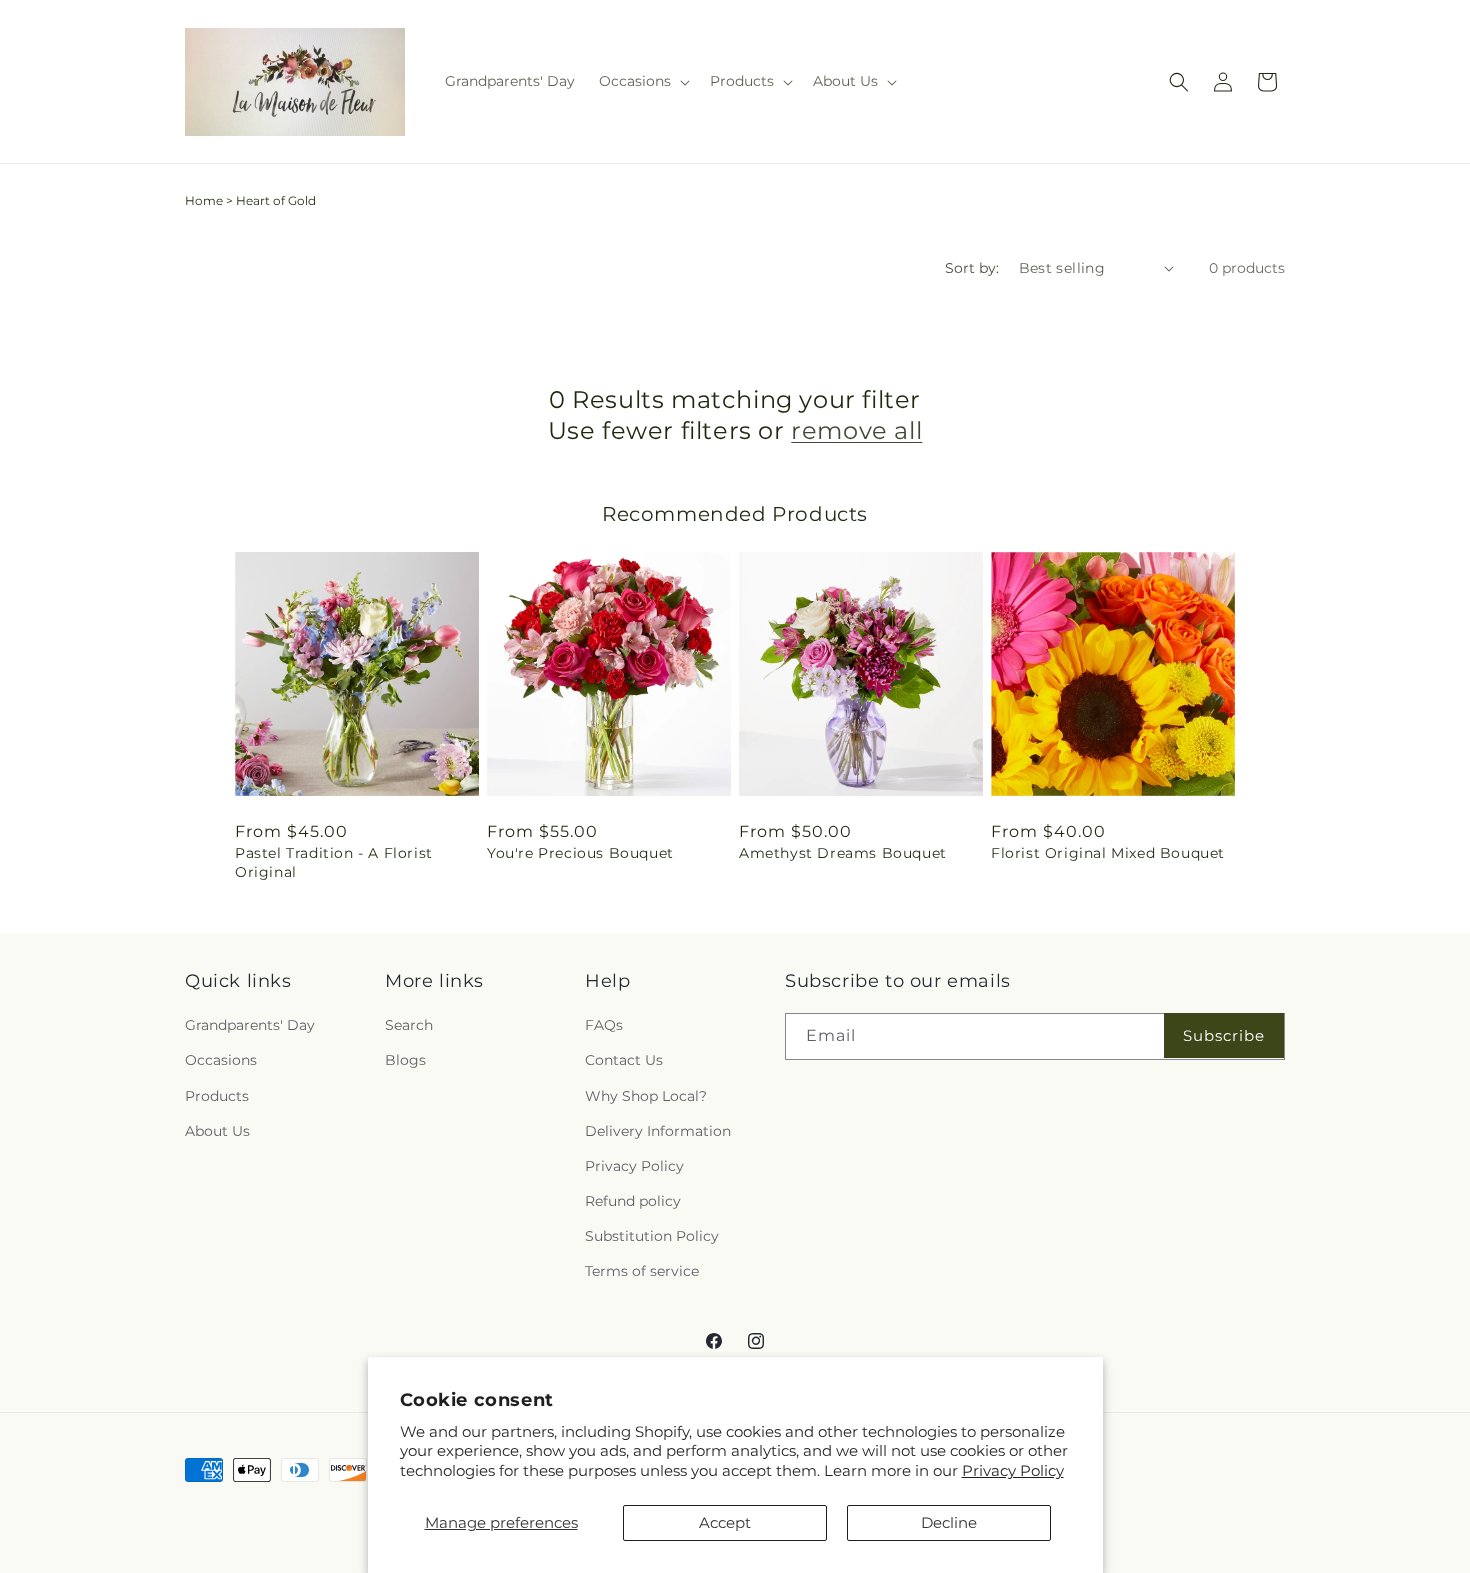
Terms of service (642, 1271)
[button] (642, 81)
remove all (856, 430)
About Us (217, 1131)
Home (204, 200)
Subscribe (1224, 1035)
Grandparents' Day (250, 1025)
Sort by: (972, 268)
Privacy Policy (1013, 1470)
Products (217, 1096)
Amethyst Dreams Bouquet (843, 853)
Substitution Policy (652, 1236)
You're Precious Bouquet (580, 853)
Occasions (221, 1060)
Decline (949, 1522)
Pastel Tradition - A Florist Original (334, 862)
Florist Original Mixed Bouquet (1108, 853)
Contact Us (624, 1060)
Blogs (405, 1060)
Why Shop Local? (646, 1096)
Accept (725, 1522)
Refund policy (633, 1201)
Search (409, 1025)
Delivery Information (658, 1131)
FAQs (604, 1025)
